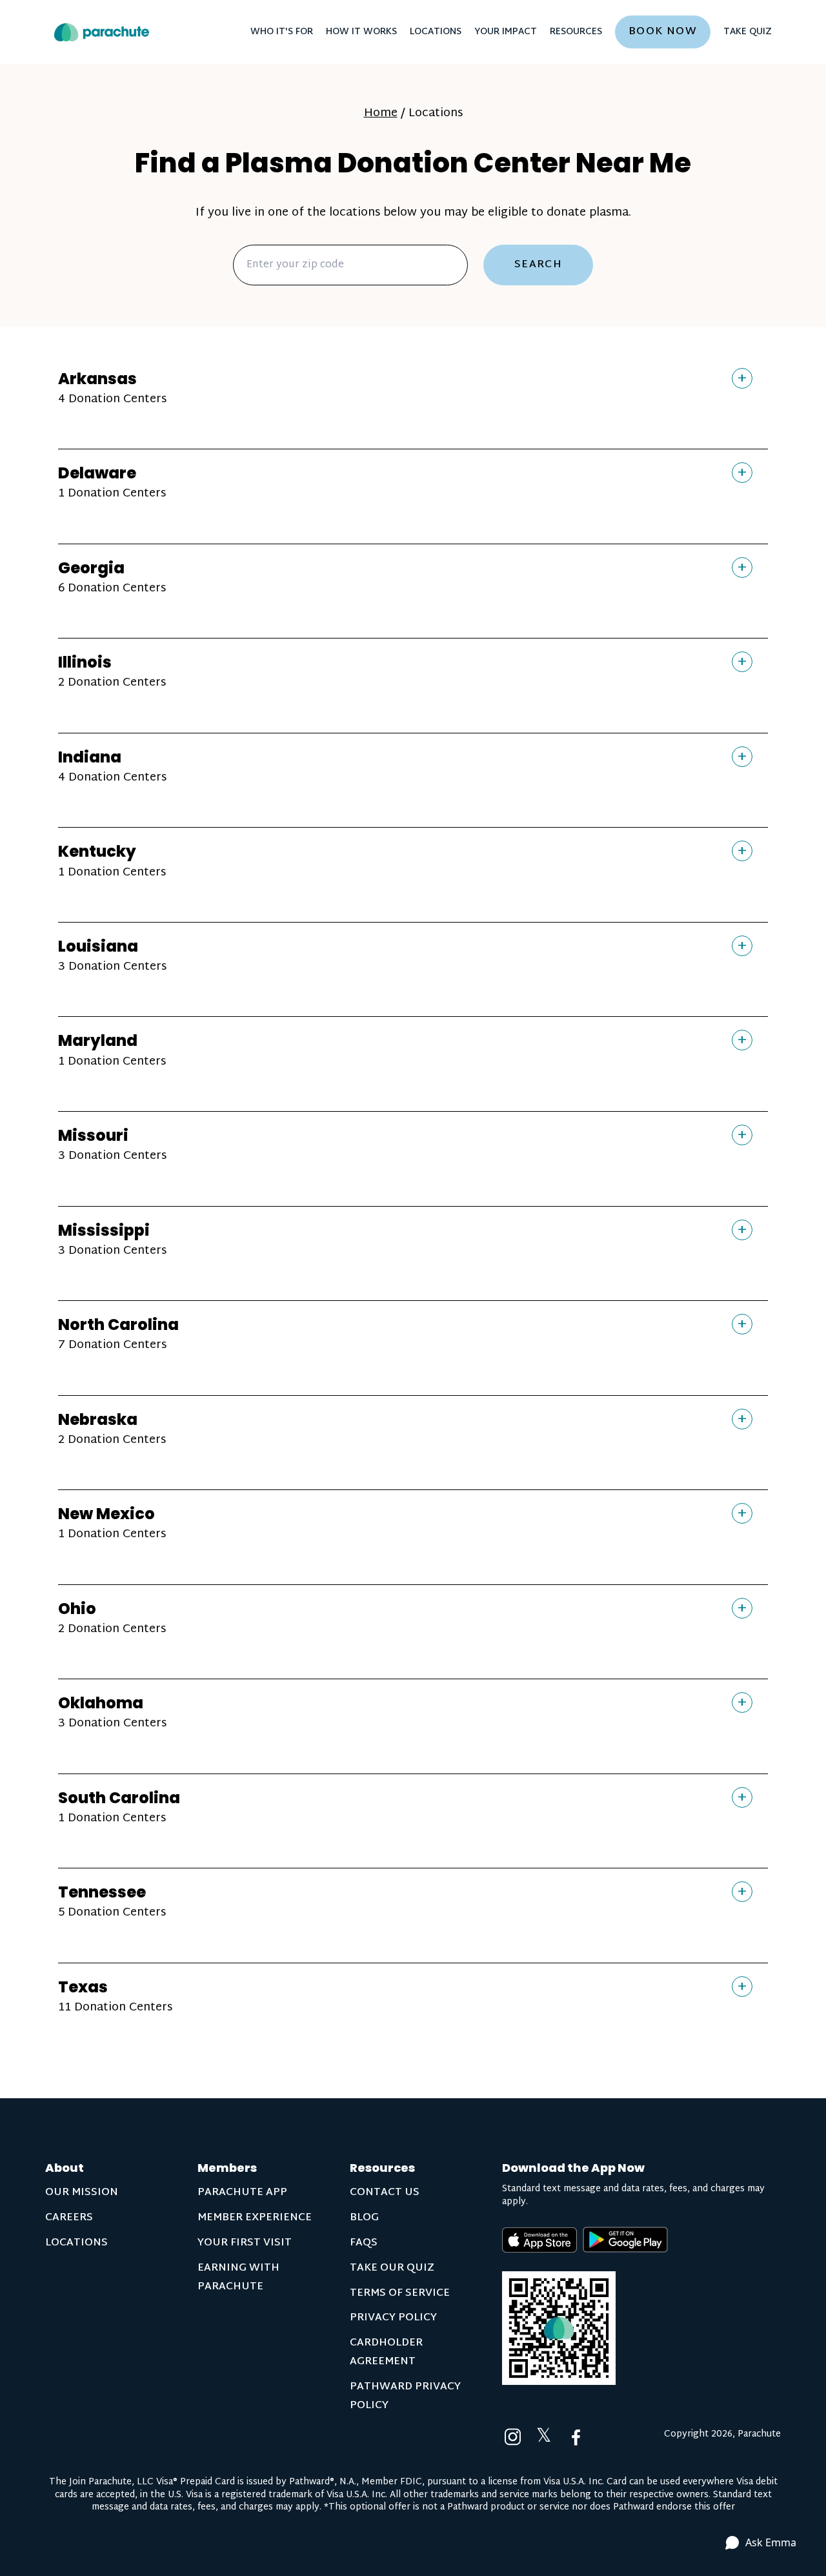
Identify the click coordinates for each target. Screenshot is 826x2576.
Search (539, 265)
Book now (663, 32)
